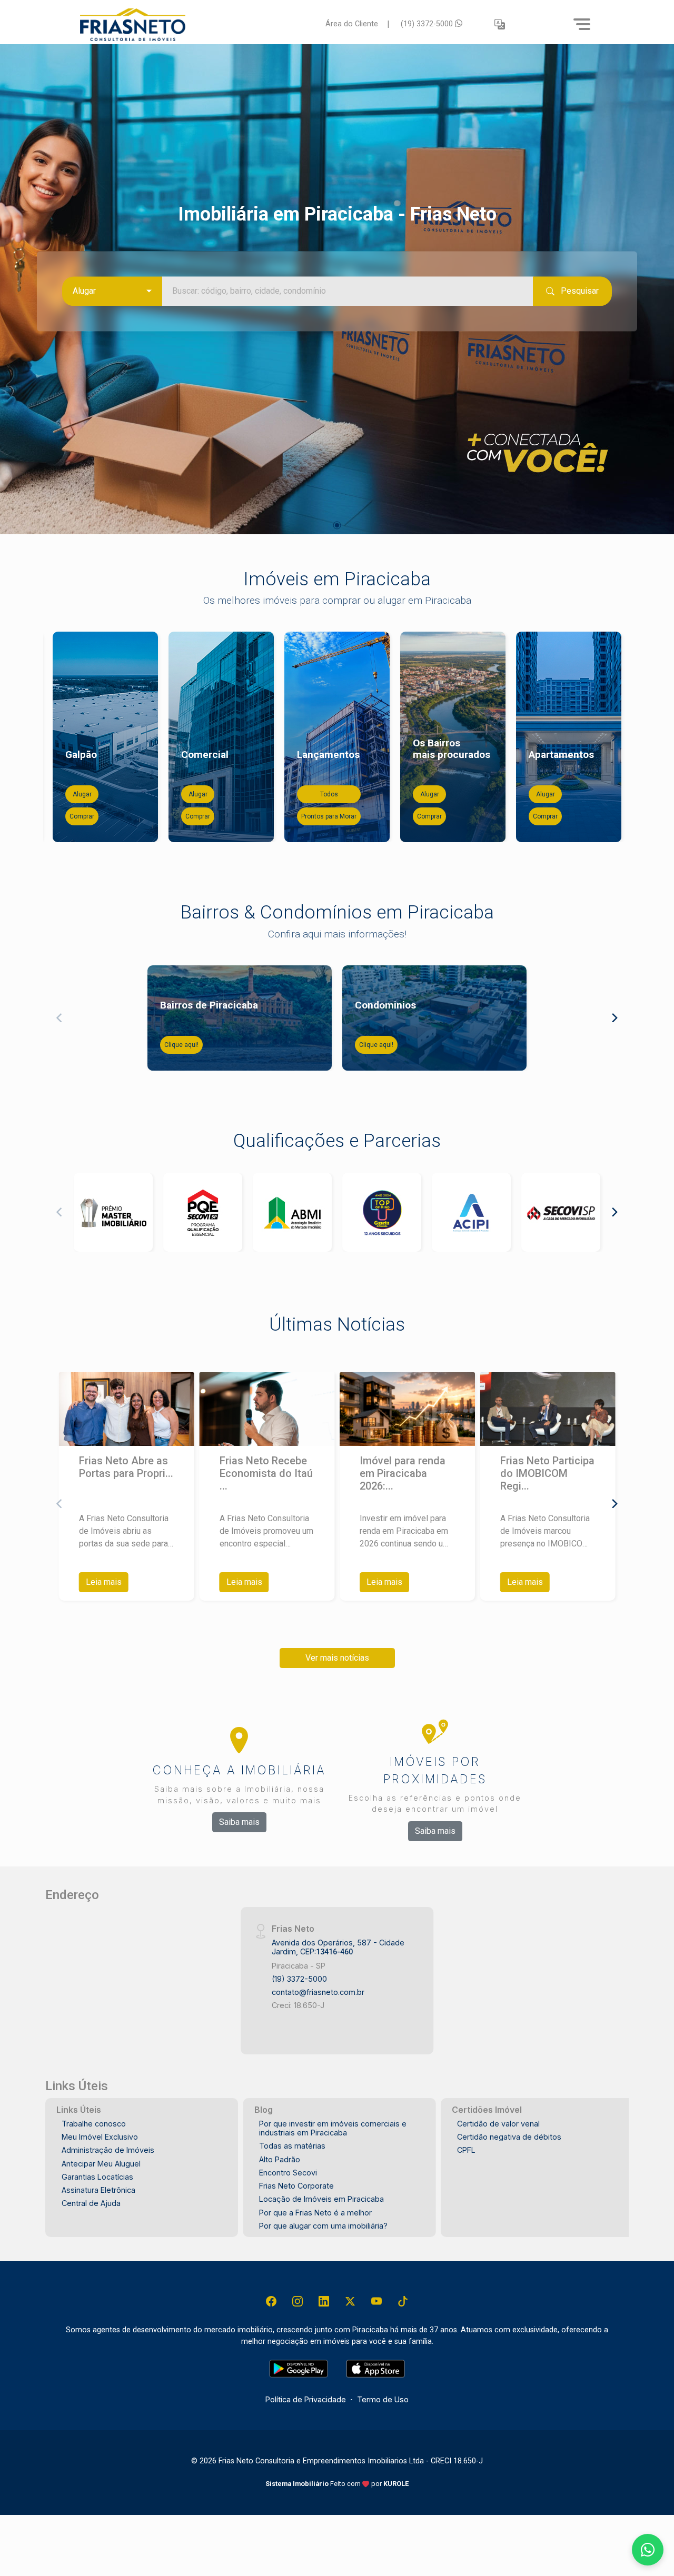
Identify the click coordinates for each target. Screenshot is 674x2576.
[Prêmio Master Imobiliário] (113, 1212)
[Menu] (582, 24)
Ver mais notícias (337, 1658)
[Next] (614, 737)
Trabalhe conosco (94, 2124)
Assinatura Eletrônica (98, 2190)
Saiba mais (239, 1822)
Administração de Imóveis (108, 2150)
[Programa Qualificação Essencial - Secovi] (203, 1212)
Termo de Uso (383, 2399)
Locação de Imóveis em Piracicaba (321, 2199)
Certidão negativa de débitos (509, 2137)
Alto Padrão (280, 2159)
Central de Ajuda (91, 2203)
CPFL (466, 2150)
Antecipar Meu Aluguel (101, 2164)
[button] (500, 24)
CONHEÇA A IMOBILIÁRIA (239, 1770)
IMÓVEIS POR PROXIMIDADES (435, 1770)
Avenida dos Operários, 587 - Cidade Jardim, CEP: (338, 1947)
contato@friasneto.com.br (318, 1992)
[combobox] (112, 291)
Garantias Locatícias (97, 2177)
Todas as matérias (292, 2146)
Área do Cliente (352, 24)
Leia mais (104, 1582)
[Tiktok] (403, 2301)
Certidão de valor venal (498, 2124)
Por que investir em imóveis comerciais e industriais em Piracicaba (333, 2128)
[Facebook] (271, 2301)
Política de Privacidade (306, 2399)
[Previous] (60, 737)
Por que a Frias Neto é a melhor (315, 2213)
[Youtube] (376, 2301)
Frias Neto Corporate (296, 2186)
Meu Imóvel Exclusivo (100, 2137)
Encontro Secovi (288, 2173)
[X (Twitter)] (350, 2301)
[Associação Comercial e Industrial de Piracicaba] (471, 1212)
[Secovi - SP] (561, 1212)
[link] (196, 24)
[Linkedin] (324, 2301)
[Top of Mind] (382, 1212)
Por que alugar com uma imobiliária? (323, 2226)
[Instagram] (298, 2301)
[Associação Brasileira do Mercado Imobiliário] (292, 1212)
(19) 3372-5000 (428, 24)
